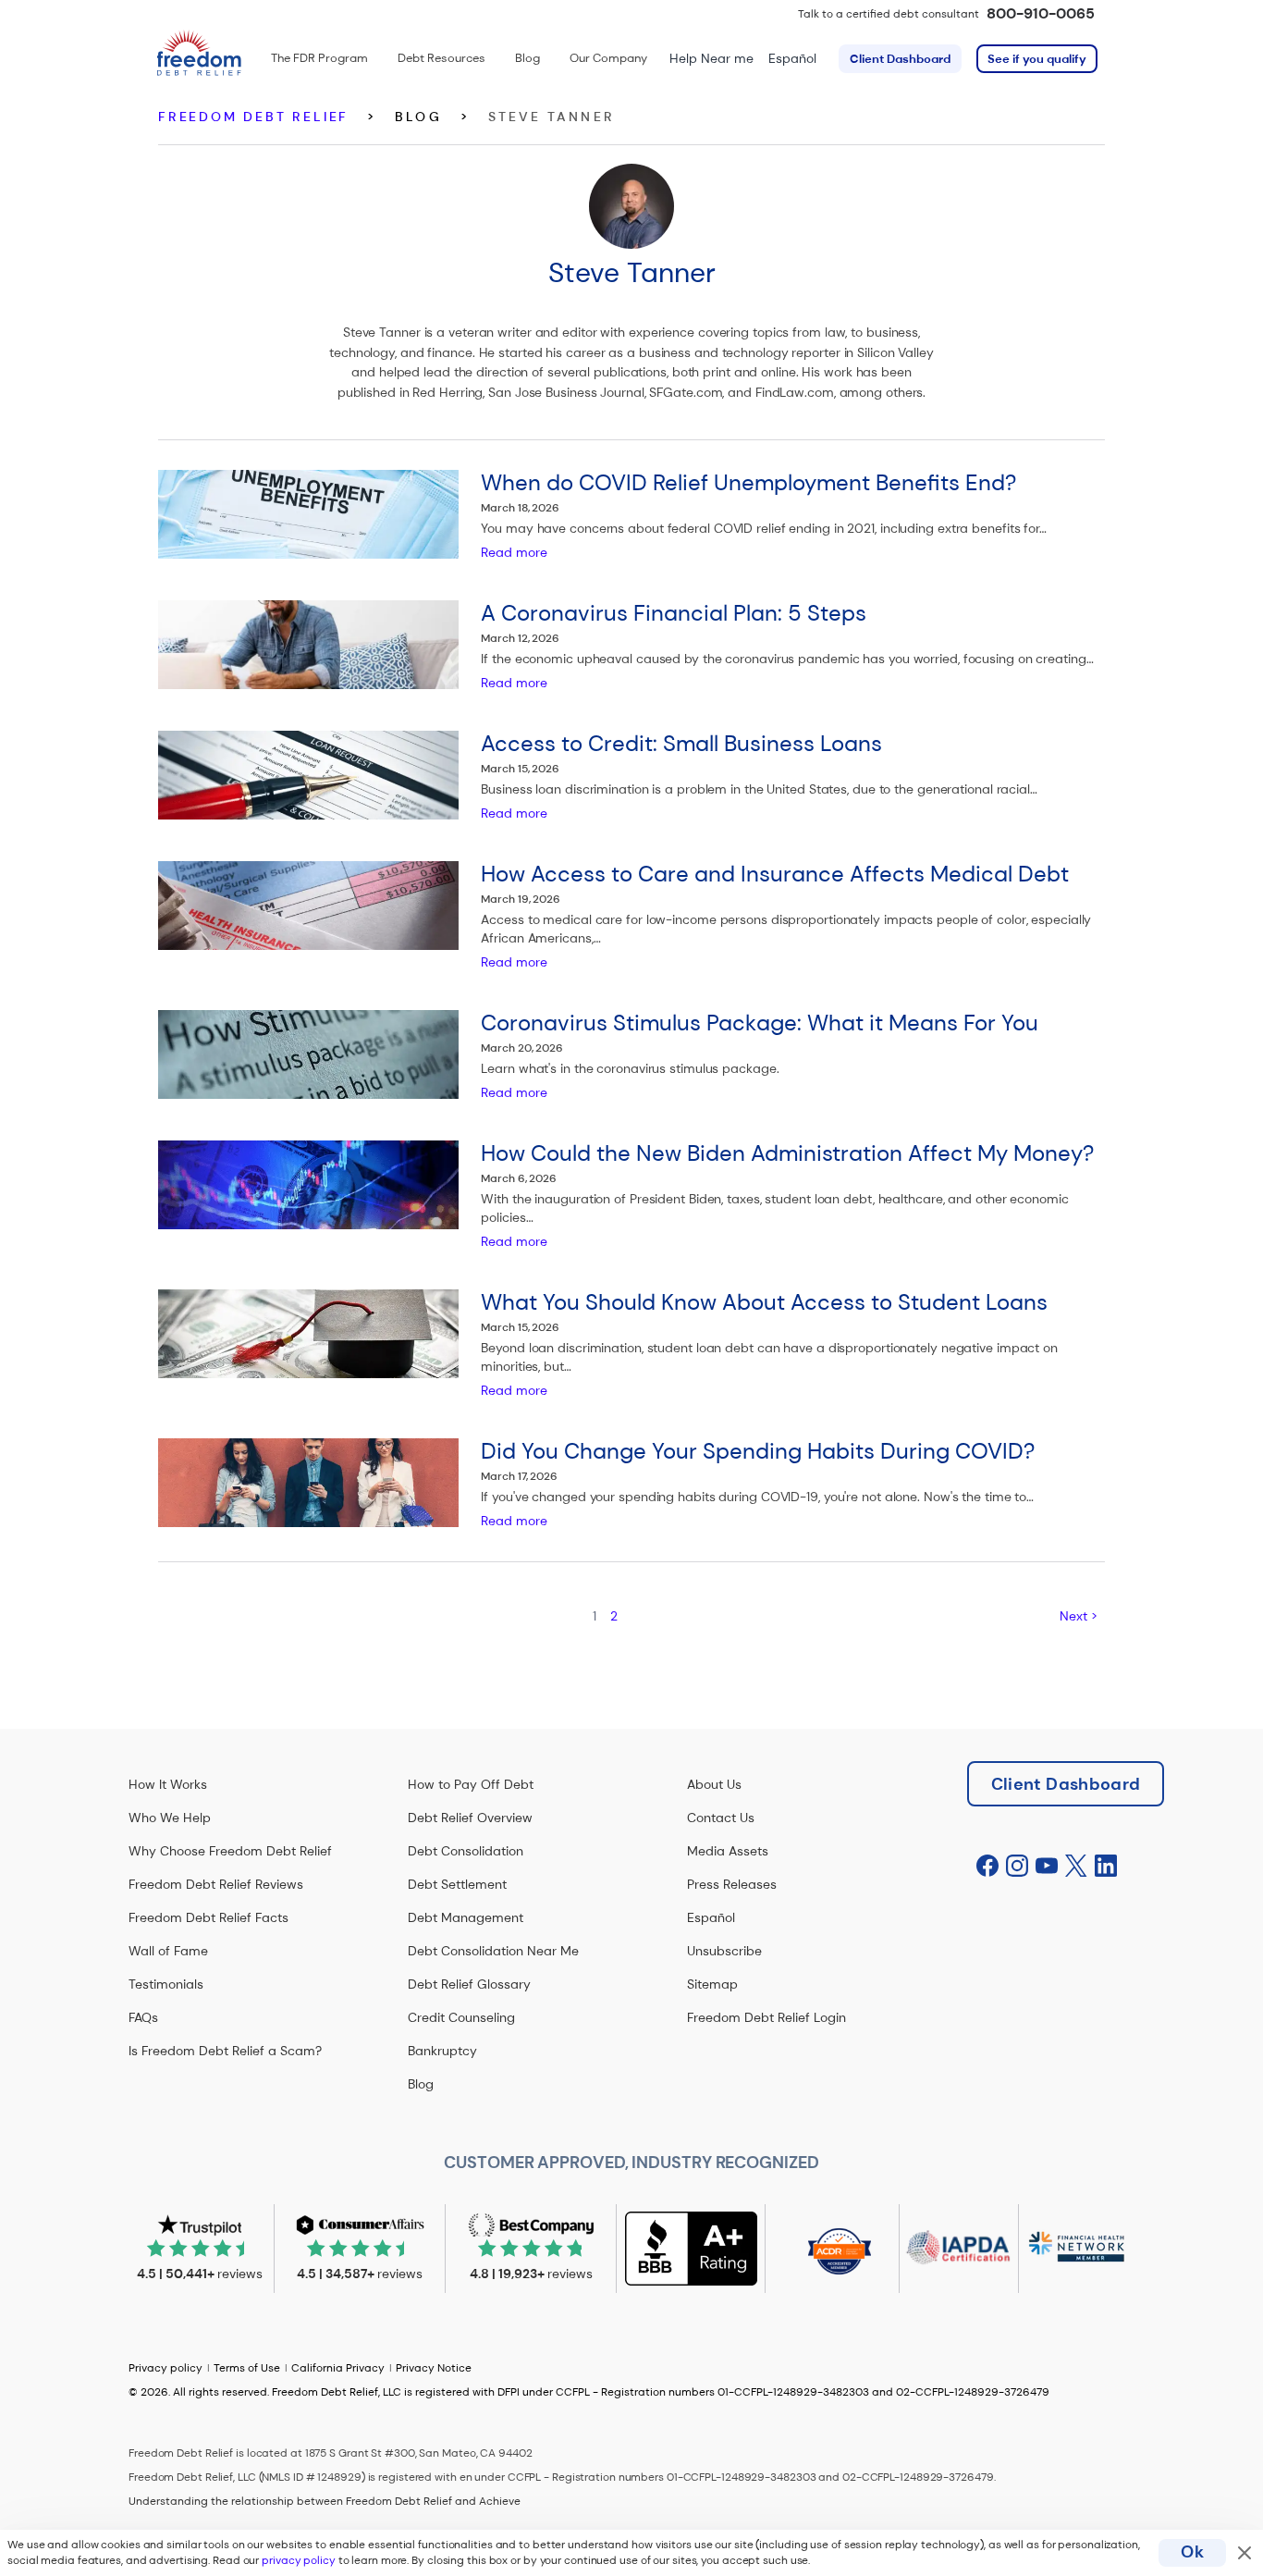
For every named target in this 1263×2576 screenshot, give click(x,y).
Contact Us (721, 1818)
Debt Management (466, 1917)
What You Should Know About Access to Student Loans (764, 1302)
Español (792, 58)
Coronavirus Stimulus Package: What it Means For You (760, 1023)
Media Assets (728, 1851)
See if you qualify (1037, 59)
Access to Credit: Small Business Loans (681, 743)
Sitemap (712, 1984)
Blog (421, 2084)
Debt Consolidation (466, 1851)
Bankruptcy (442, 2051)
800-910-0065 (1041, 13)
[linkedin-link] (1106, 1867)
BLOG (418, 117)
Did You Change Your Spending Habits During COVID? (758, 1451)
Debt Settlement (457, 1884)
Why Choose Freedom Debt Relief (230, 1851)
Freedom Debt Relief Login (766, 2017)
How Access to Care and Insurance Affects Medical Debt (775, 874)
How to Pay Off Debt (471, 1784)
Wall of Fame (168, 1951)
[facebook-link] (987, 1867)
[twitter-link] (1076, 1867)
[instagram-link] (1017, 1867)
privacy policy (299, 2560)
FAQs (143, 2017)
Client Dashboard (900, 59)
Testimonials (166, 1984)
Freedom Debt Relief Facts (208, 1917)
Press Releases (732, 1884)
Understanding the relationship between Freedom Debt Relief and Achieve (325, 2501)
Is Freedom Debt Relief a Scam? (225, 2051)
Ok (1192, 2552)
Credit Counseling (461, 2017)
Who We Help (170, 1818)
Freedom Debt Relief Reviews (216, 1884)
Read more (514, 552)
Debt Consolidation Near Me (493, 1951)
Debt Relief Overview (470, 1818)
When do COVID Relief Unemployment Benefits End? (748, 482)
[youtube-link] (1047, 1867)
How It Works (168, 1784)
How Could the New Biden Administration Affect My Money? (787, 1153)
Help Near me (711, 58)
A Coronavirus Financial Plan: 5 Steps (674, 613)
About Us (714, 1784)
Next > (1079, 1616)
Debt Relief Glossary (469, 1984)
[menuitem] (319, 58)
